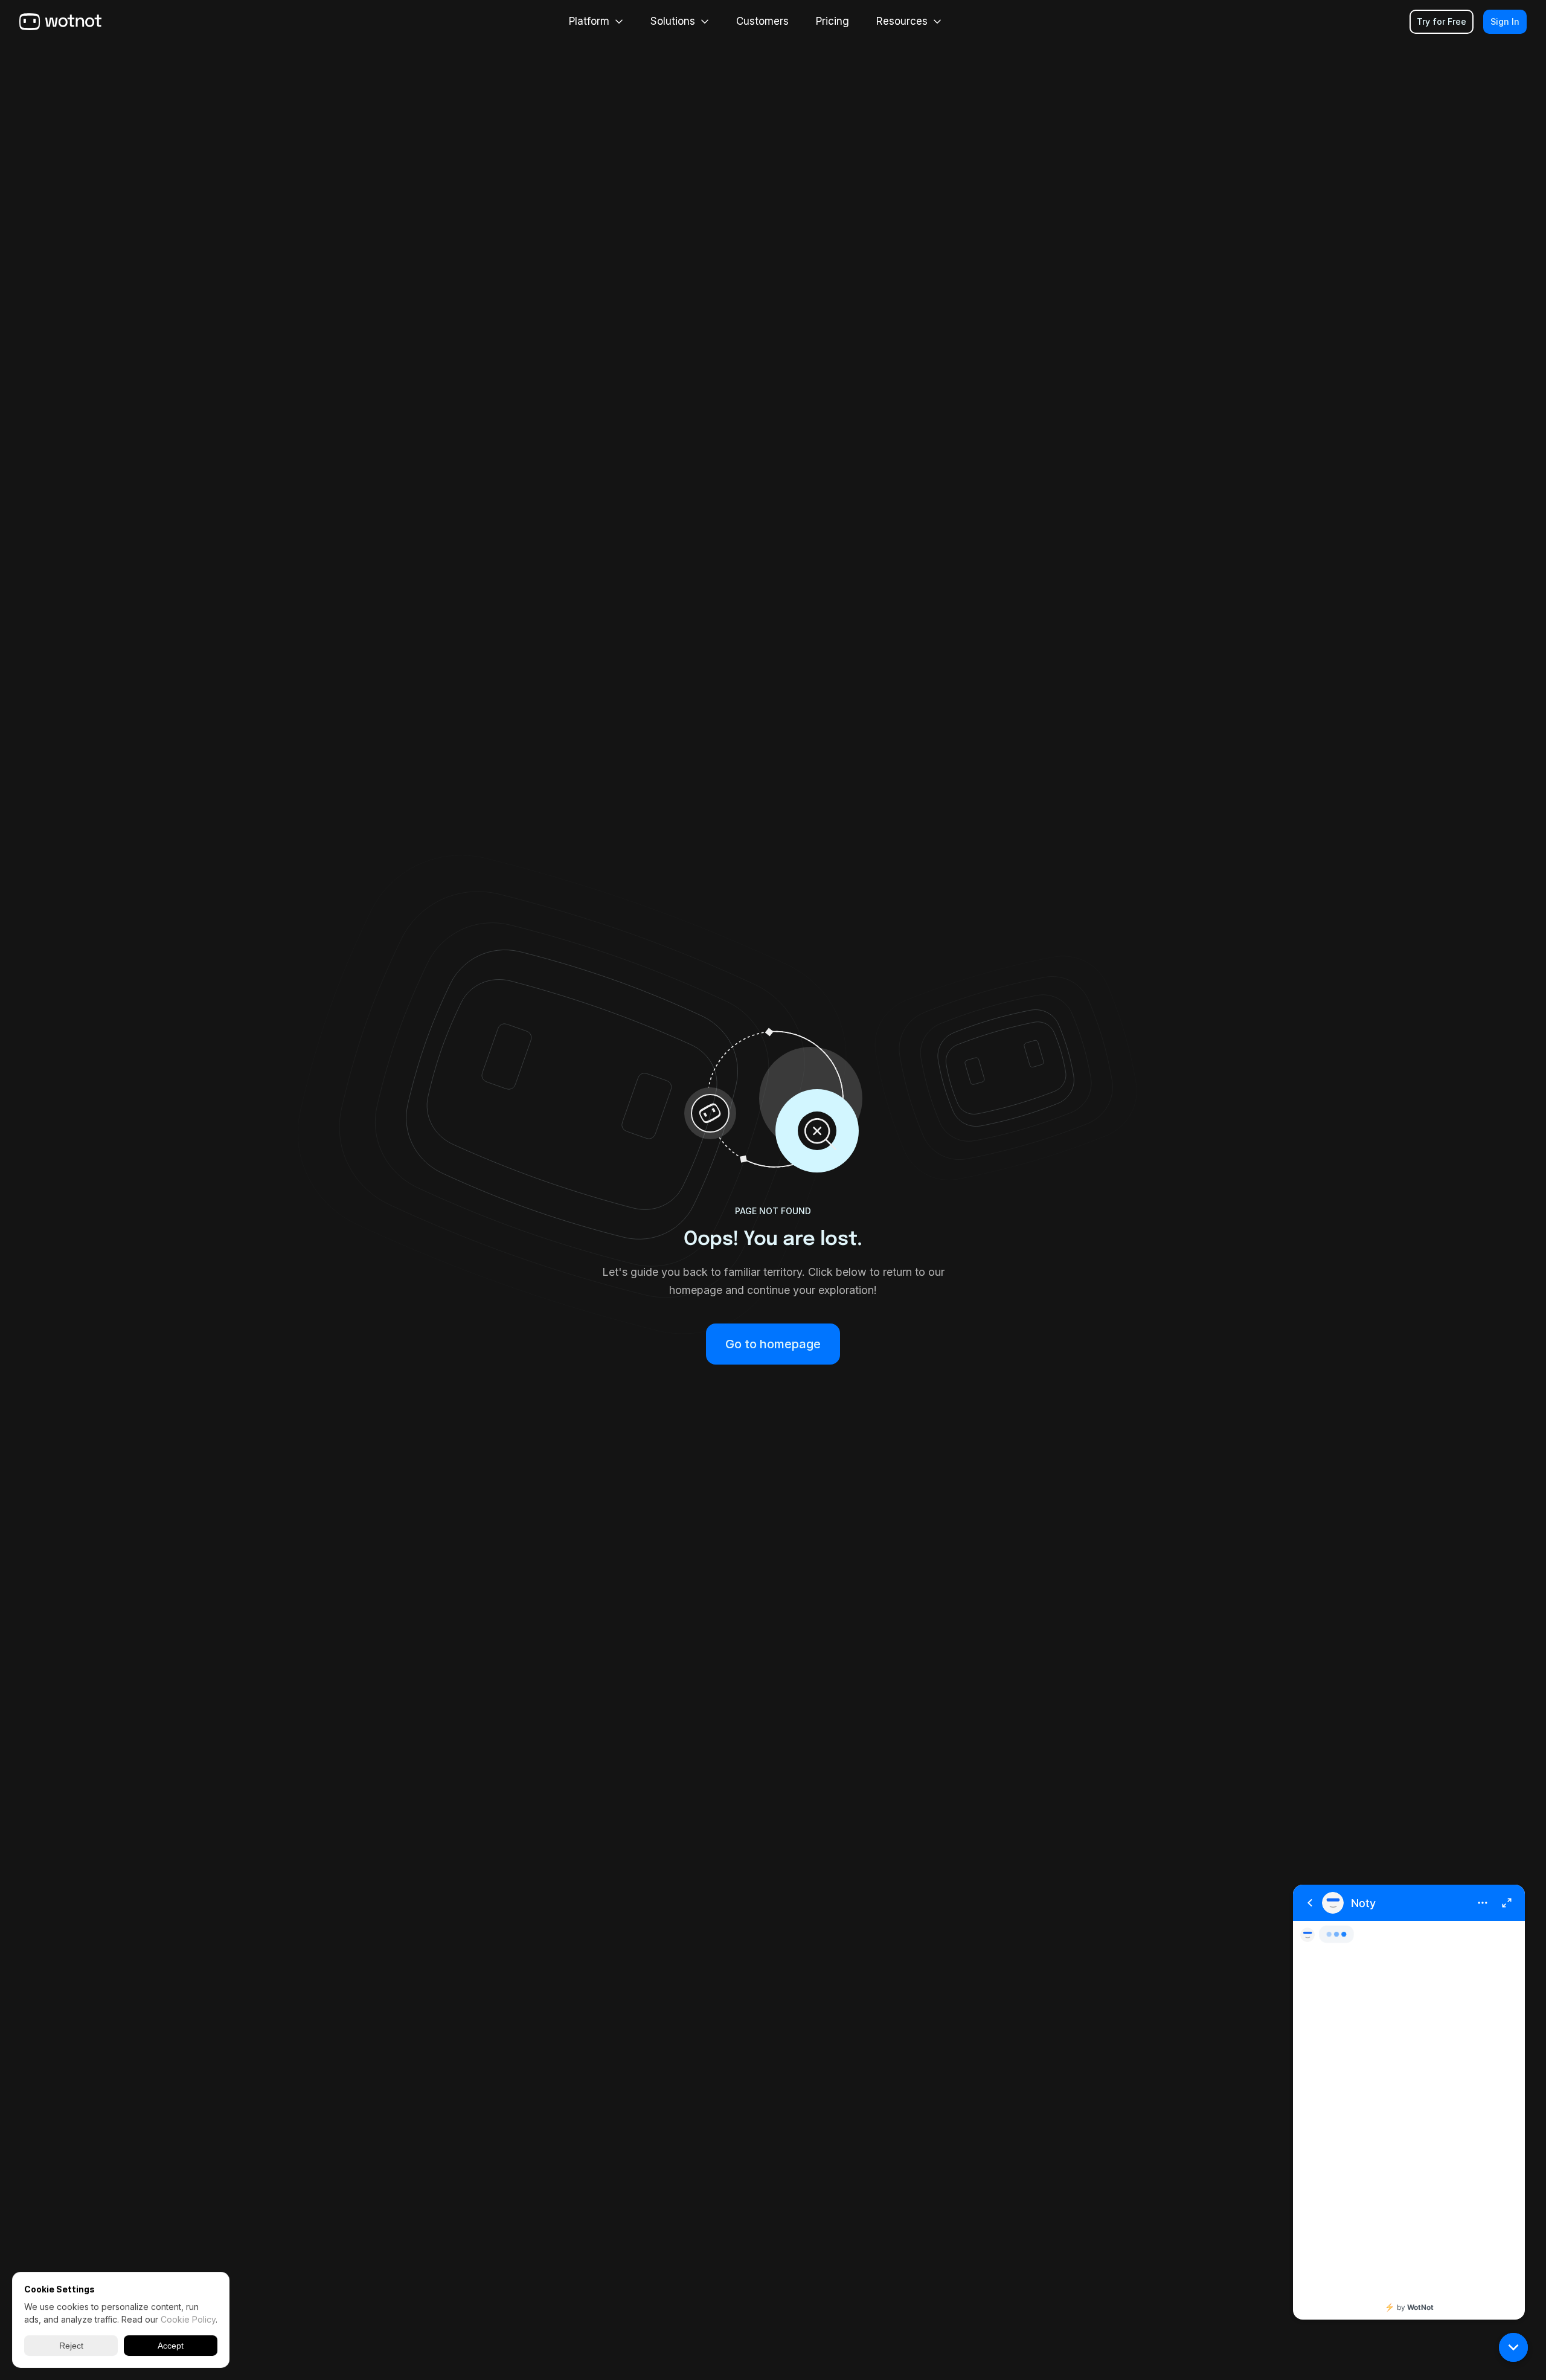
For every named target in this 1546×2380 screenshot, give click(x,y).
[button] (1513, 2347)
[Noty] (1409, 2102)
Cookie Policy (188, 2319)
